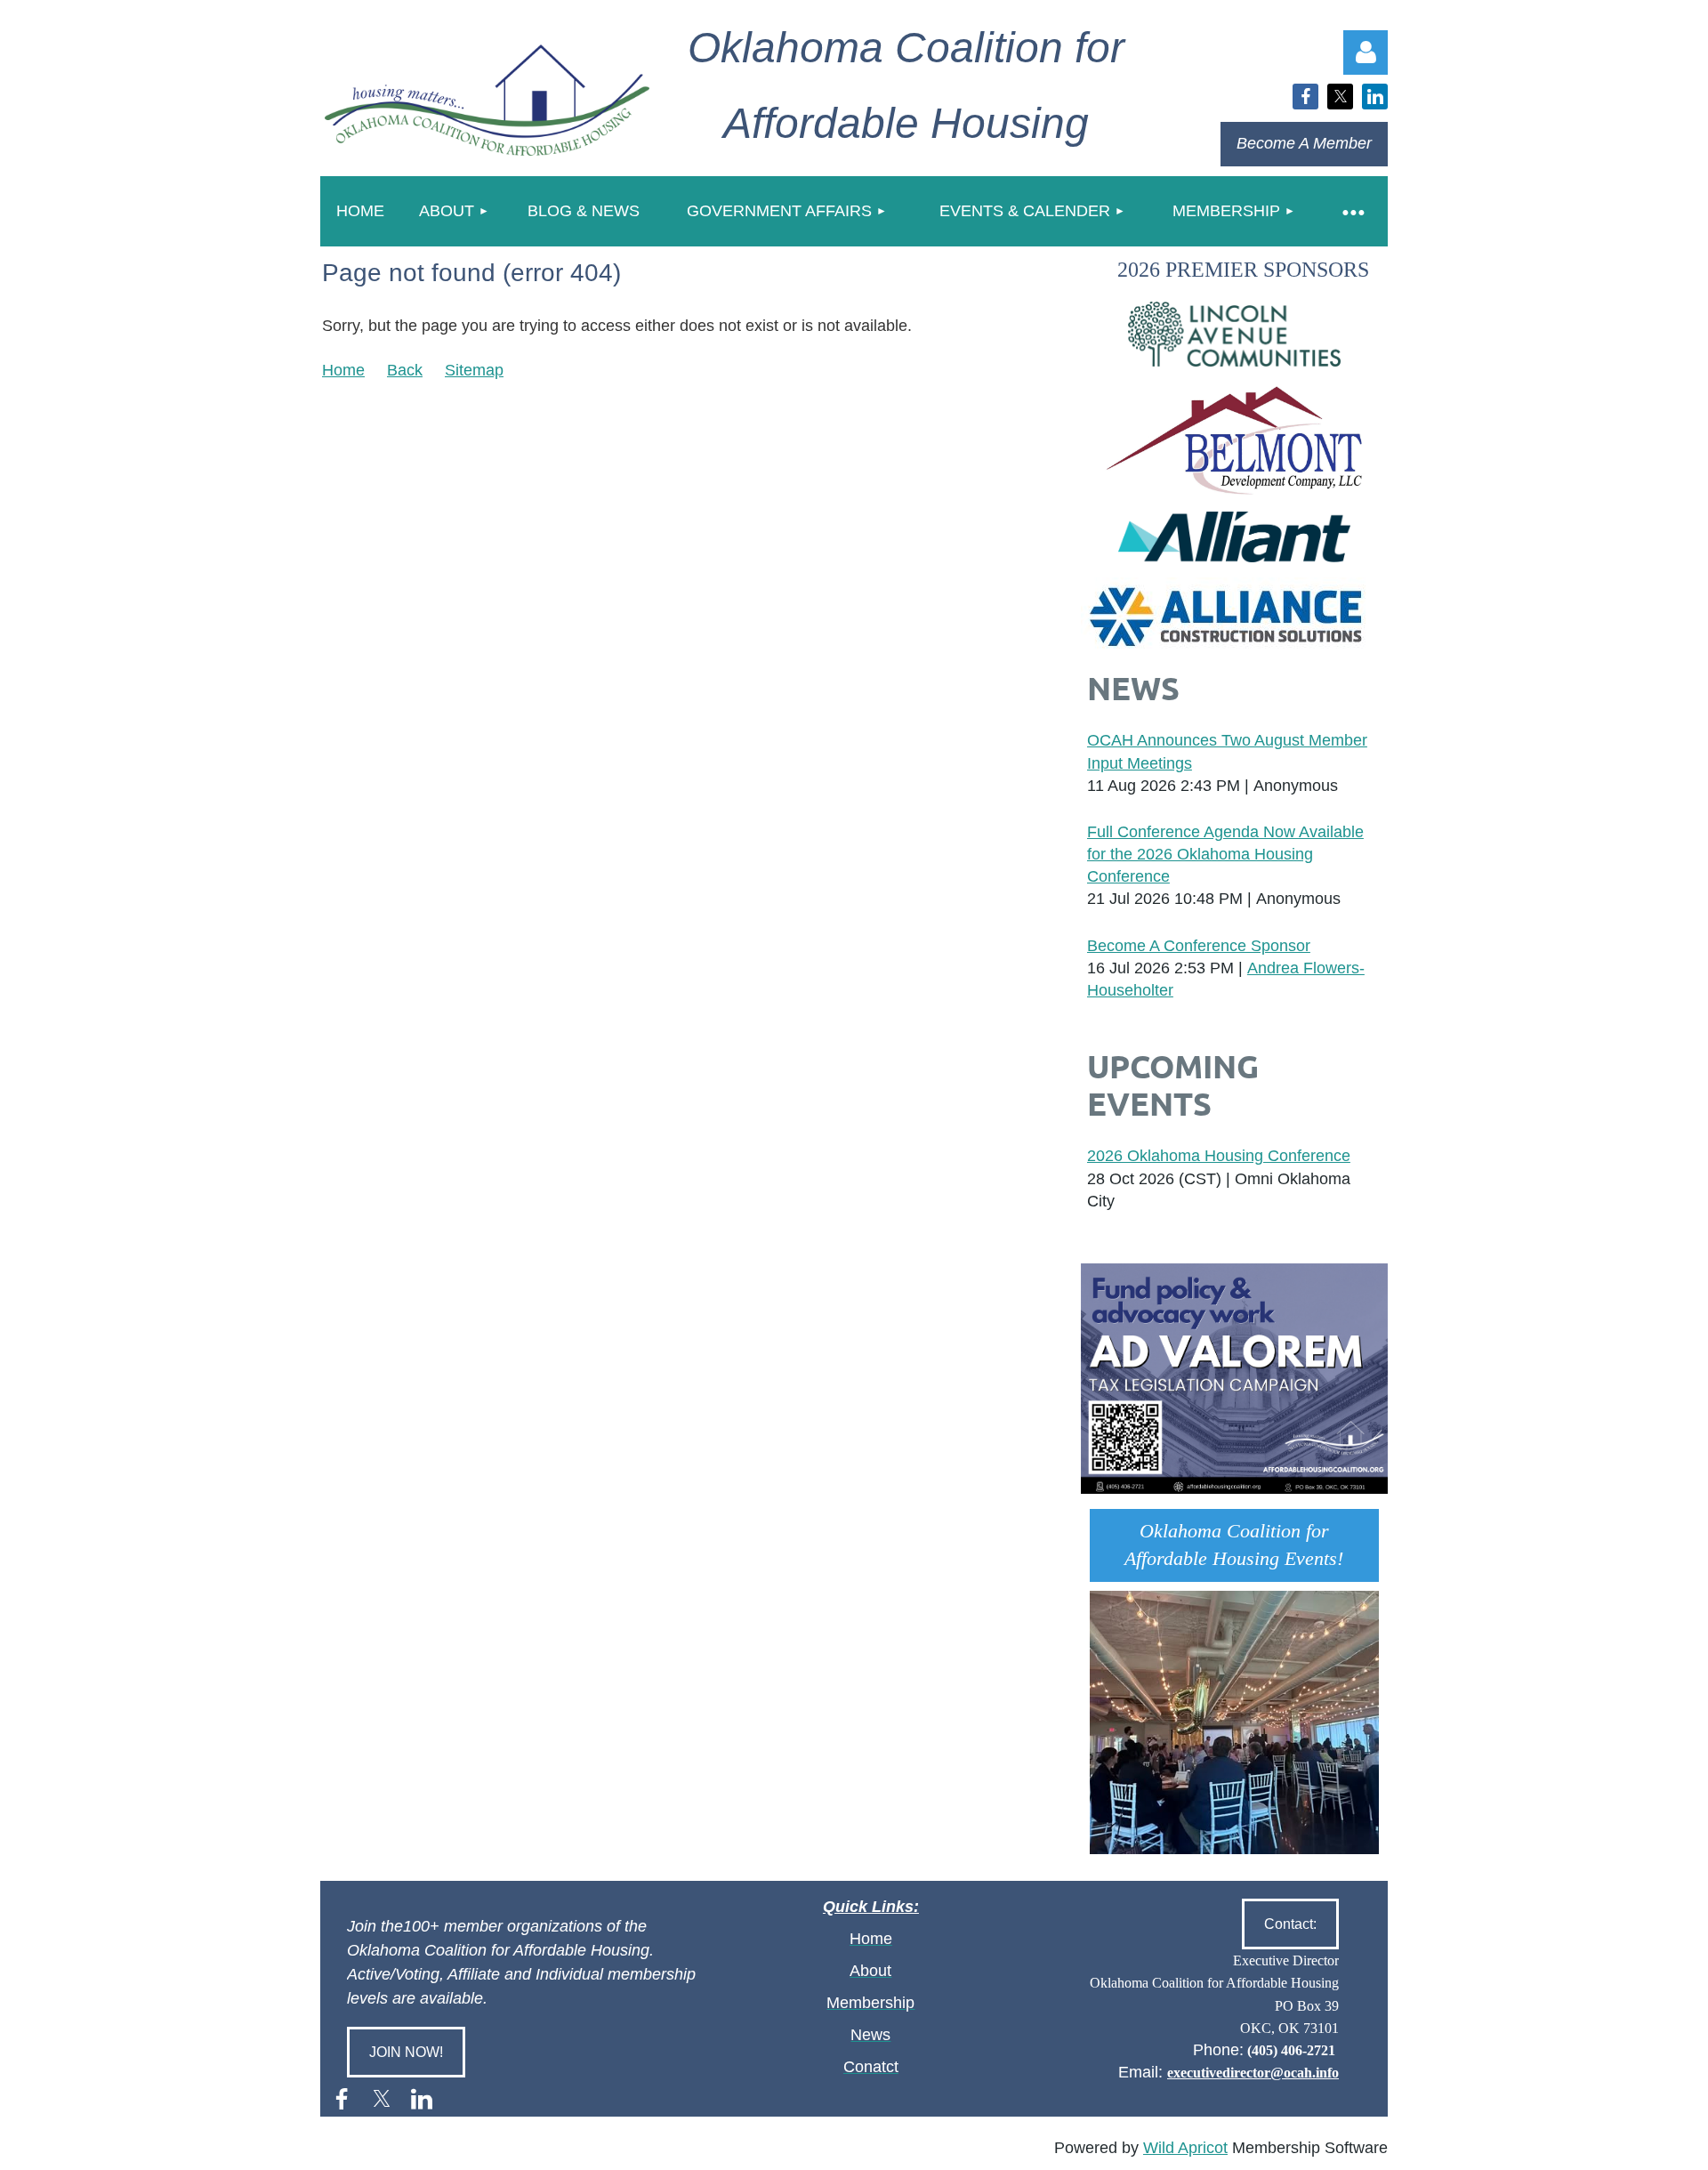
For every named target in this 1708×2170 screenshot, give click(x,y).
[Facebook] (1305, 97)
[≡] (1352, 211)
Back (405, 370)
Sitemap (474, 370)
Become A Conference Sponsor (1199, 946)
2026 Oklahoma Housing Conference (1219, 1156)
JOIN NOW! (406, 2052)
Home (343, 370)
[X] (1340, 97)
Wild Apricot (1185, 2148)
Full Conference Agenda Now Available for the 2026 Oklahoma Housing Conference (1225, 854)
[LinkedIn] (1375, 97)
